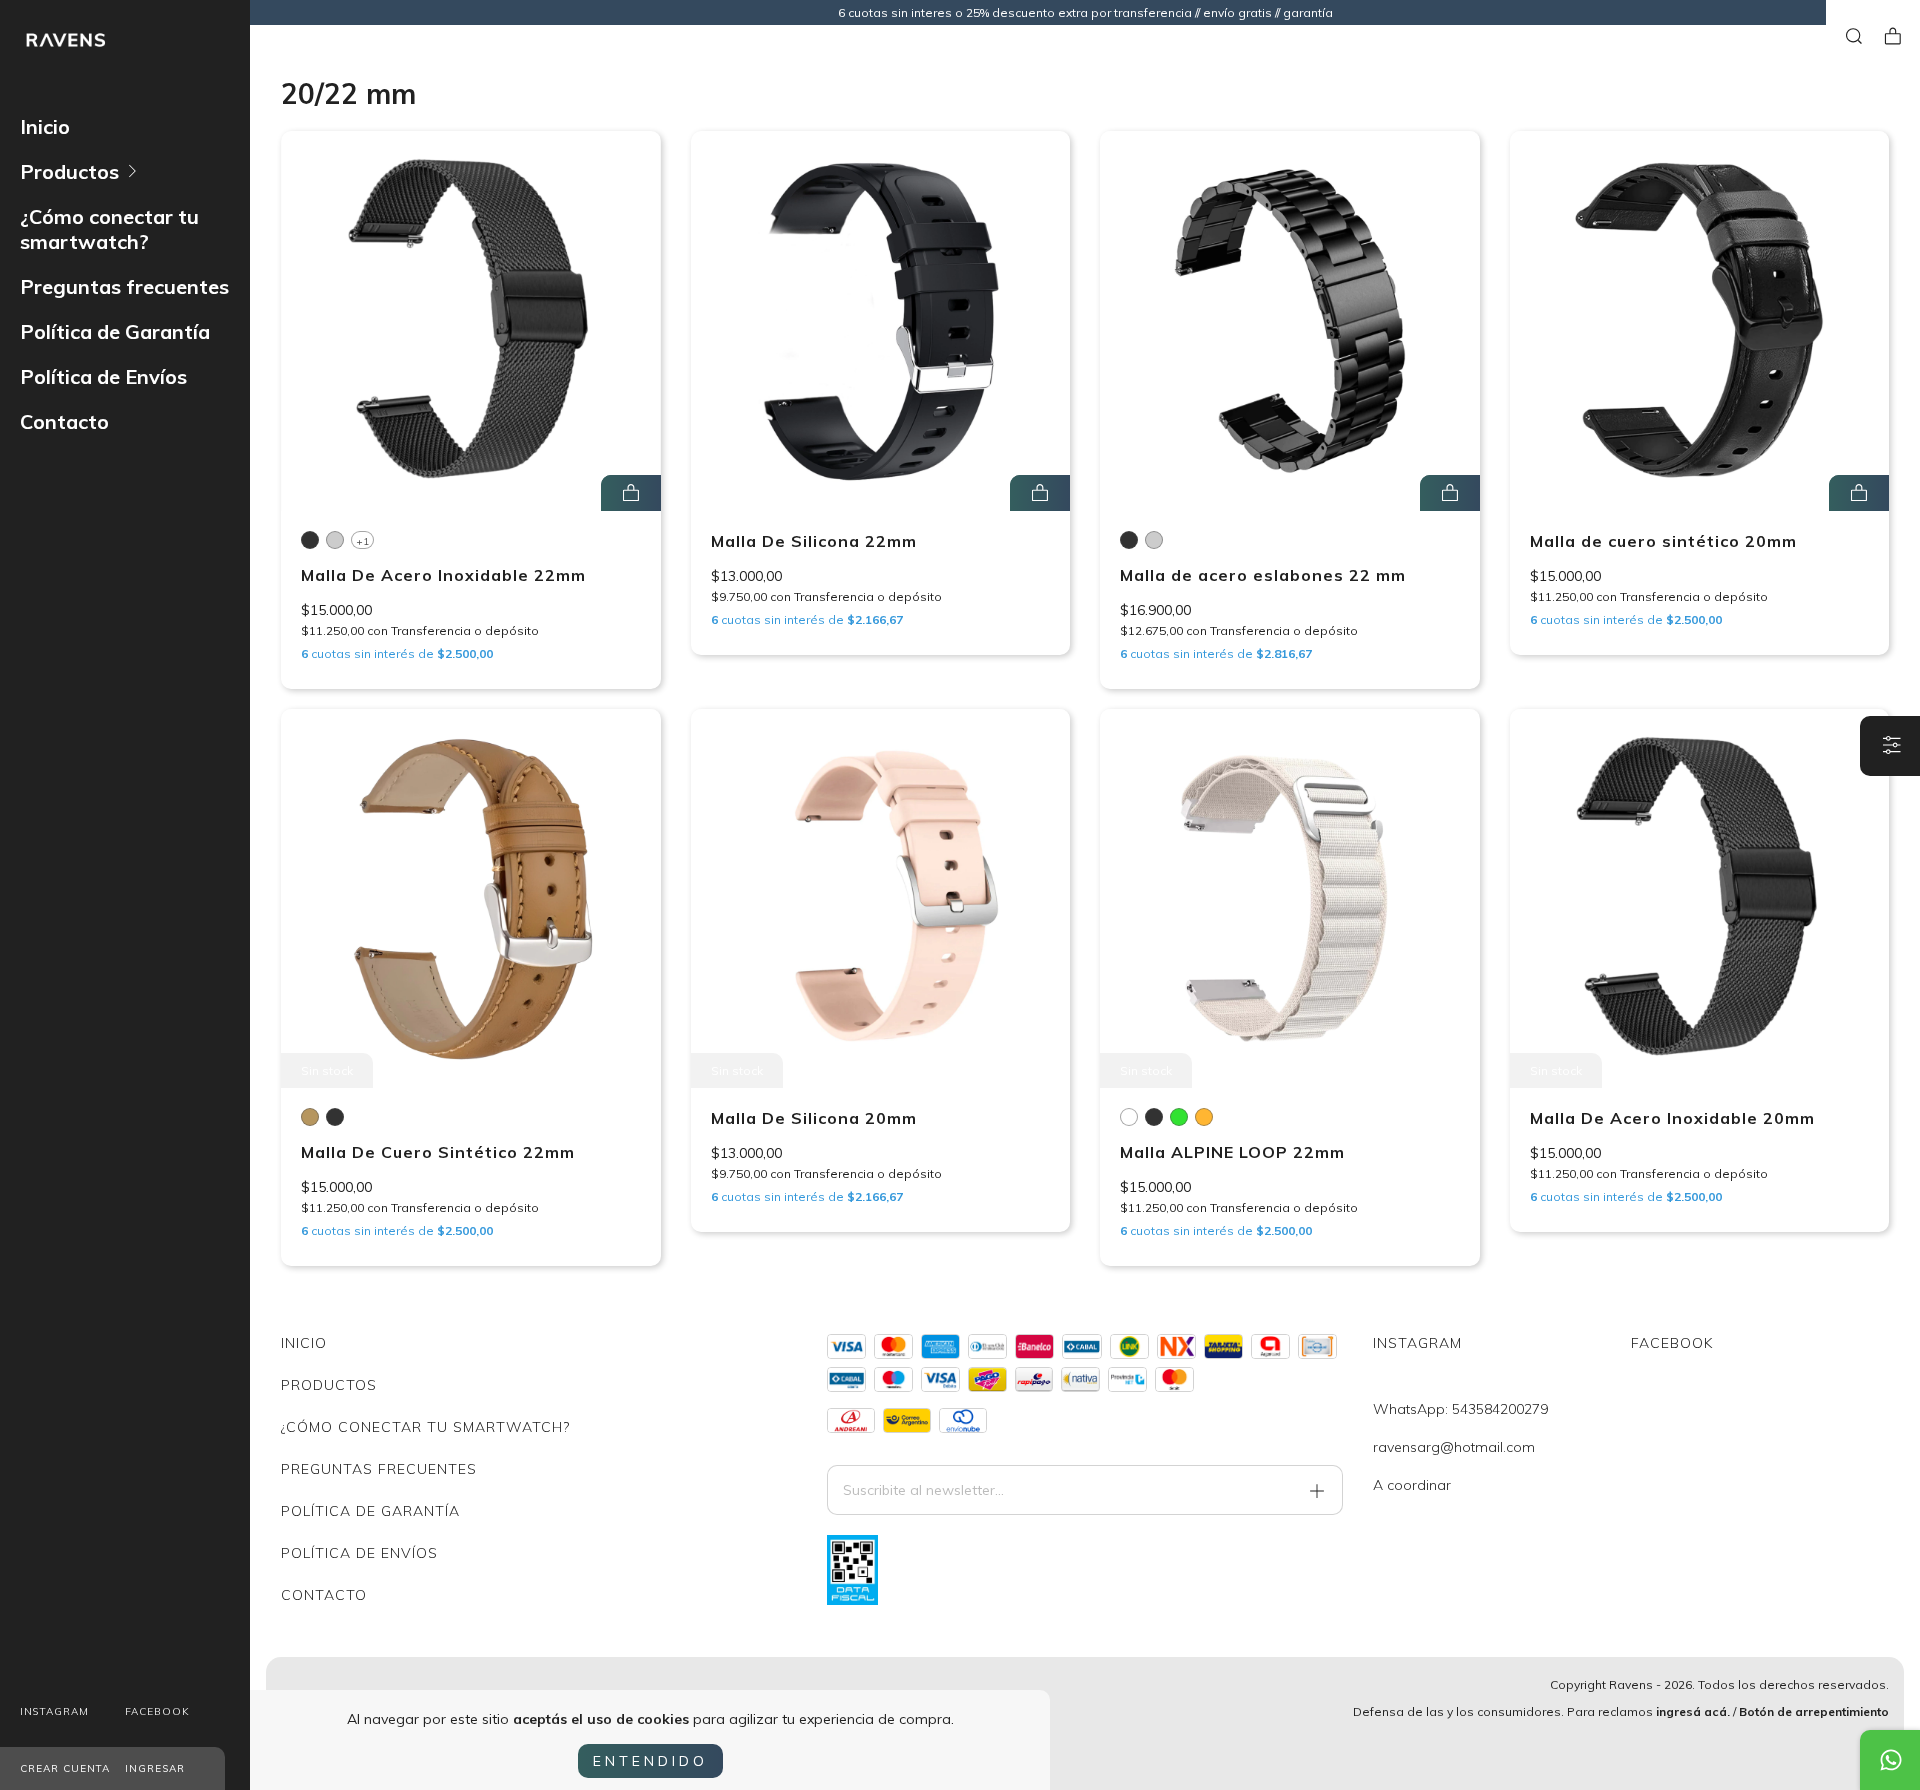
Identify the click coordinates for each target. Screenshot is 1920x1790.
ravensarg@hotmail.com (1454, 1447)
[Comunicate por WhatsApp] (1890, 1760)
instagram (54, 1711)
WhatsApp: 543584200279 (1460, 1409)
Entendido (650, 1761)
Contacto (64, 421)
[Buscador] (1854, 36)
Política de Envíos (103, 376)
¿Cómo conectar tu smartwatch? (109, 229)
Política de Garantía (115, 331)
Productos (69, 171)
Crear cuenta (65, 1768)
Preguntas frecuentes (124, 286)
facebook (157, 1711)
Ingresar (155, 1768)
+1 (362, 541)
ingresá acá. (1693, 1711)
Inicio (45, 126)
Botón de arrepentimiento (1814, 1711)
